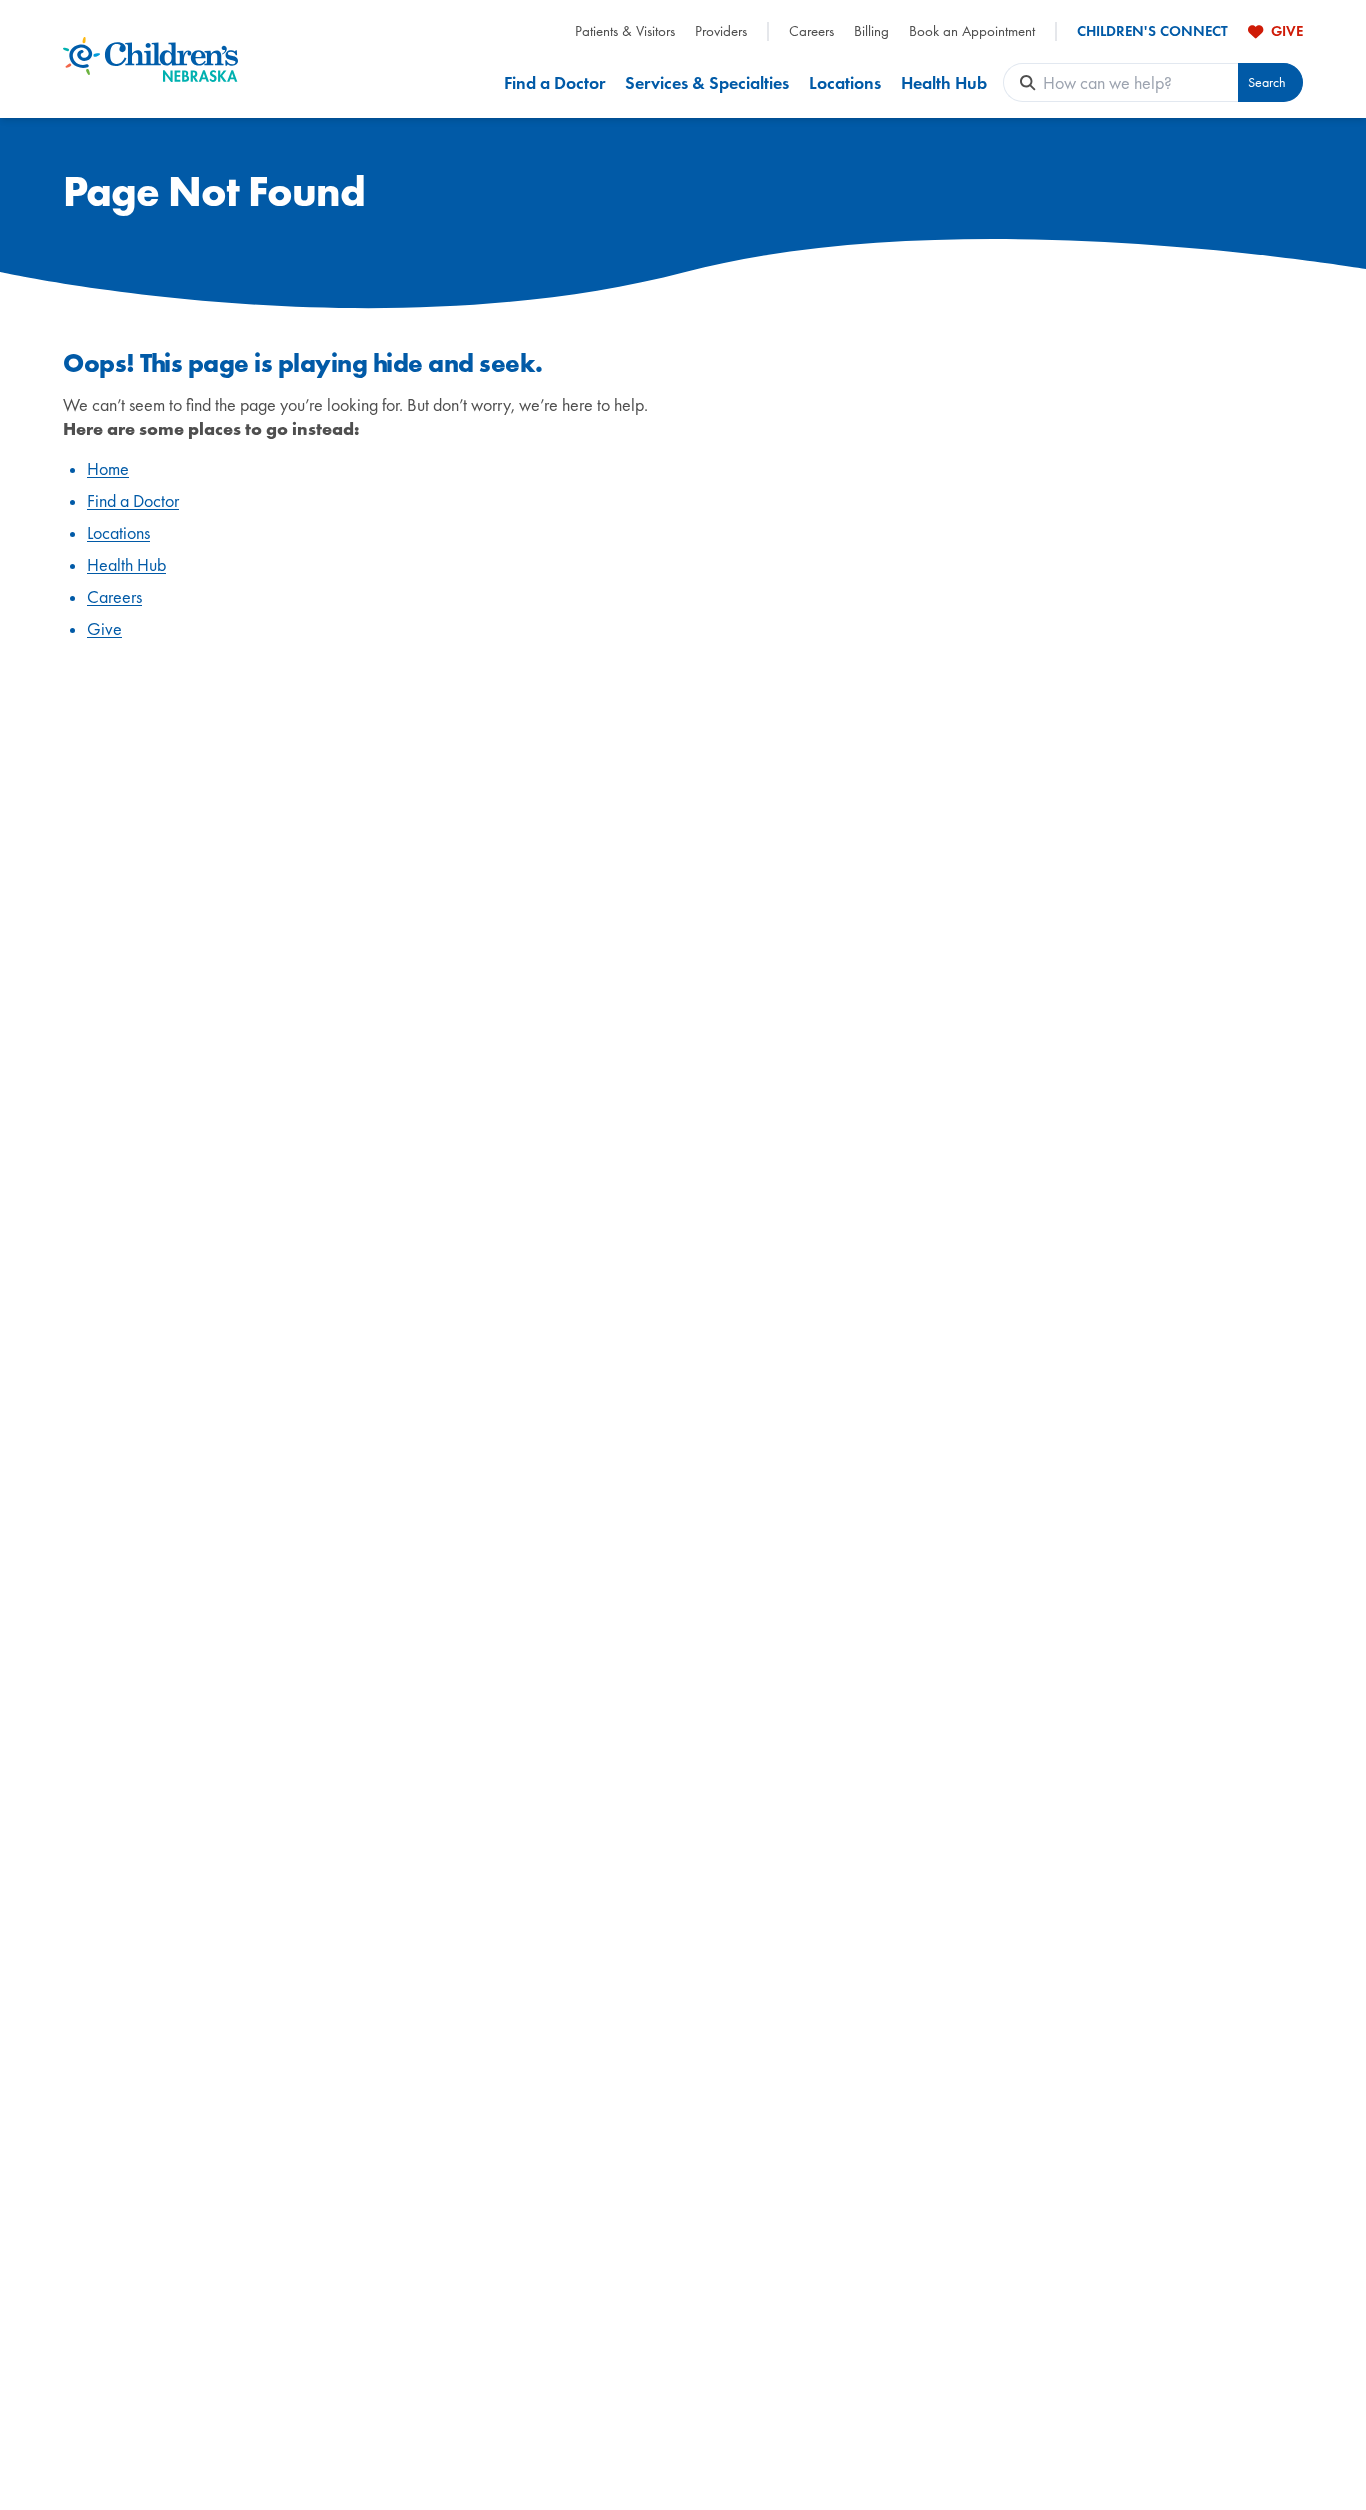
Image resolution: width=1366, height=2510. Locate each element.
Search (1267, 82)
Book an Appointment (972, 31)
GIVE (1287, 31)
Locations (845, 82)
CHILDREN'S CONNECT (1152, 31)
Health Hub (944, 82)
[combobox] (1140, 82)
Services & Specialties (707, 82)
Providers (721, 31)
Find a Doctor (554, 82)
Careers (811, 31)
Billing (871, 31)
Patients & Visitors (625, 31)
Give (104, 628)
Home (108, 468)
